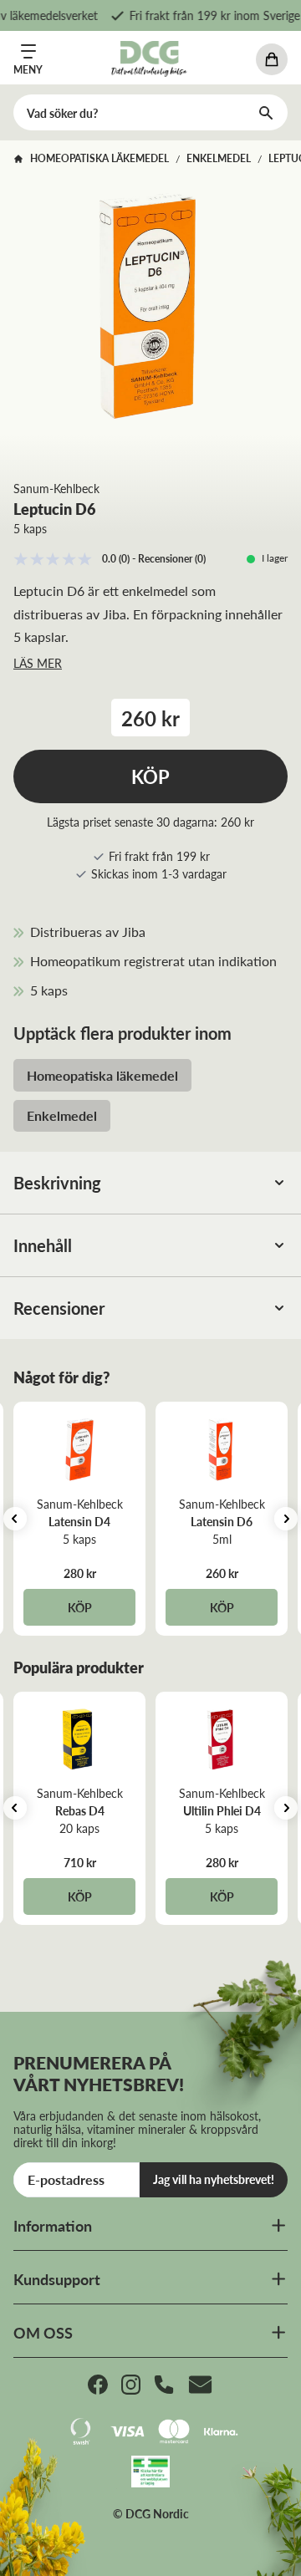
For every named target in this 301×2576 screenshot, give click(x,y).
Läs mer (38, 663)
